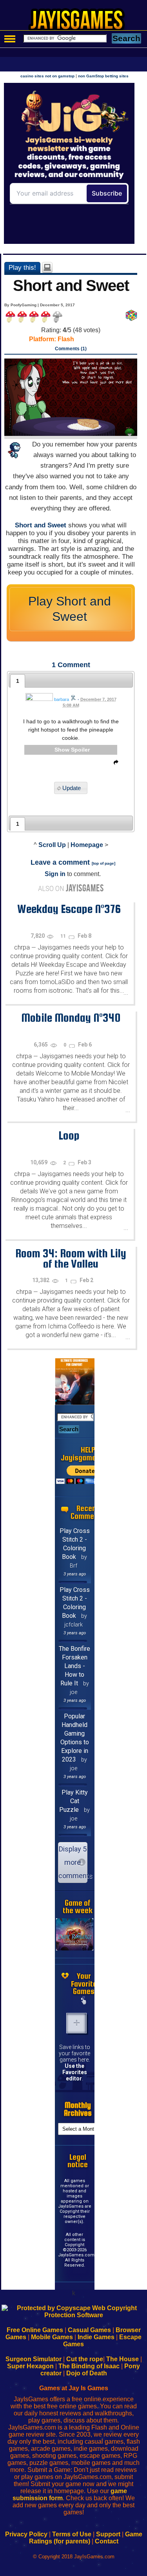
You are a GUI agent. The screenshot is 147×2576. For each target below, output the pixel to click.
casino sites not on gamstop (47, 76)
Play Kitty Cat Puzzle (73, 1801)
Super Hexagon (30, 2366)
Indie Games (96, 2337)
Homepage (87, 845)
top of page (103, 863)
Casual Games (89, 2330)
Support (108, 2534)
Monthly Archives (78, 2109)
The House (122, 2359)
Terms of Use (72, 2534)
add (76, 2023)
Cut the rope (85, 2359)
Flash (66, 339)
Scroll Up (52, 845)
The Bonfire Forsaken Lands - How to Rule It (74, 1666)
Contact (107, 2541)
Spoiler (80, 750)
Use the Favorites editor (75, 2072)
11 (64, 936)
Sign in (55, 874)
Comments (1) (71, 349)
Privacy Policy (26, 2534)
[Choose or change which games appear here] (84, 2001)
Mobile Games (52, 2337)
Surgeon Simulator (34, 2359)
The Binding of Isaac (89, 2366)
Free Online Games (35, 2330)
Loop (69, 1135)
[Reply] (114, 764)
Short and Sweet (41, 525)
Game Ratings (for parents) (86, 2538)
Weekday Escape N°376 (69, 909)
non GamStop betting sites (103, 76)
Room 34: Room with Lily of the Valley (71, 1258)
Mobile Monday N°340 (71, 1017)
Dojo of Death (87, 2373)
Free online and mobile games (77, 22)
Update (72, 788)
